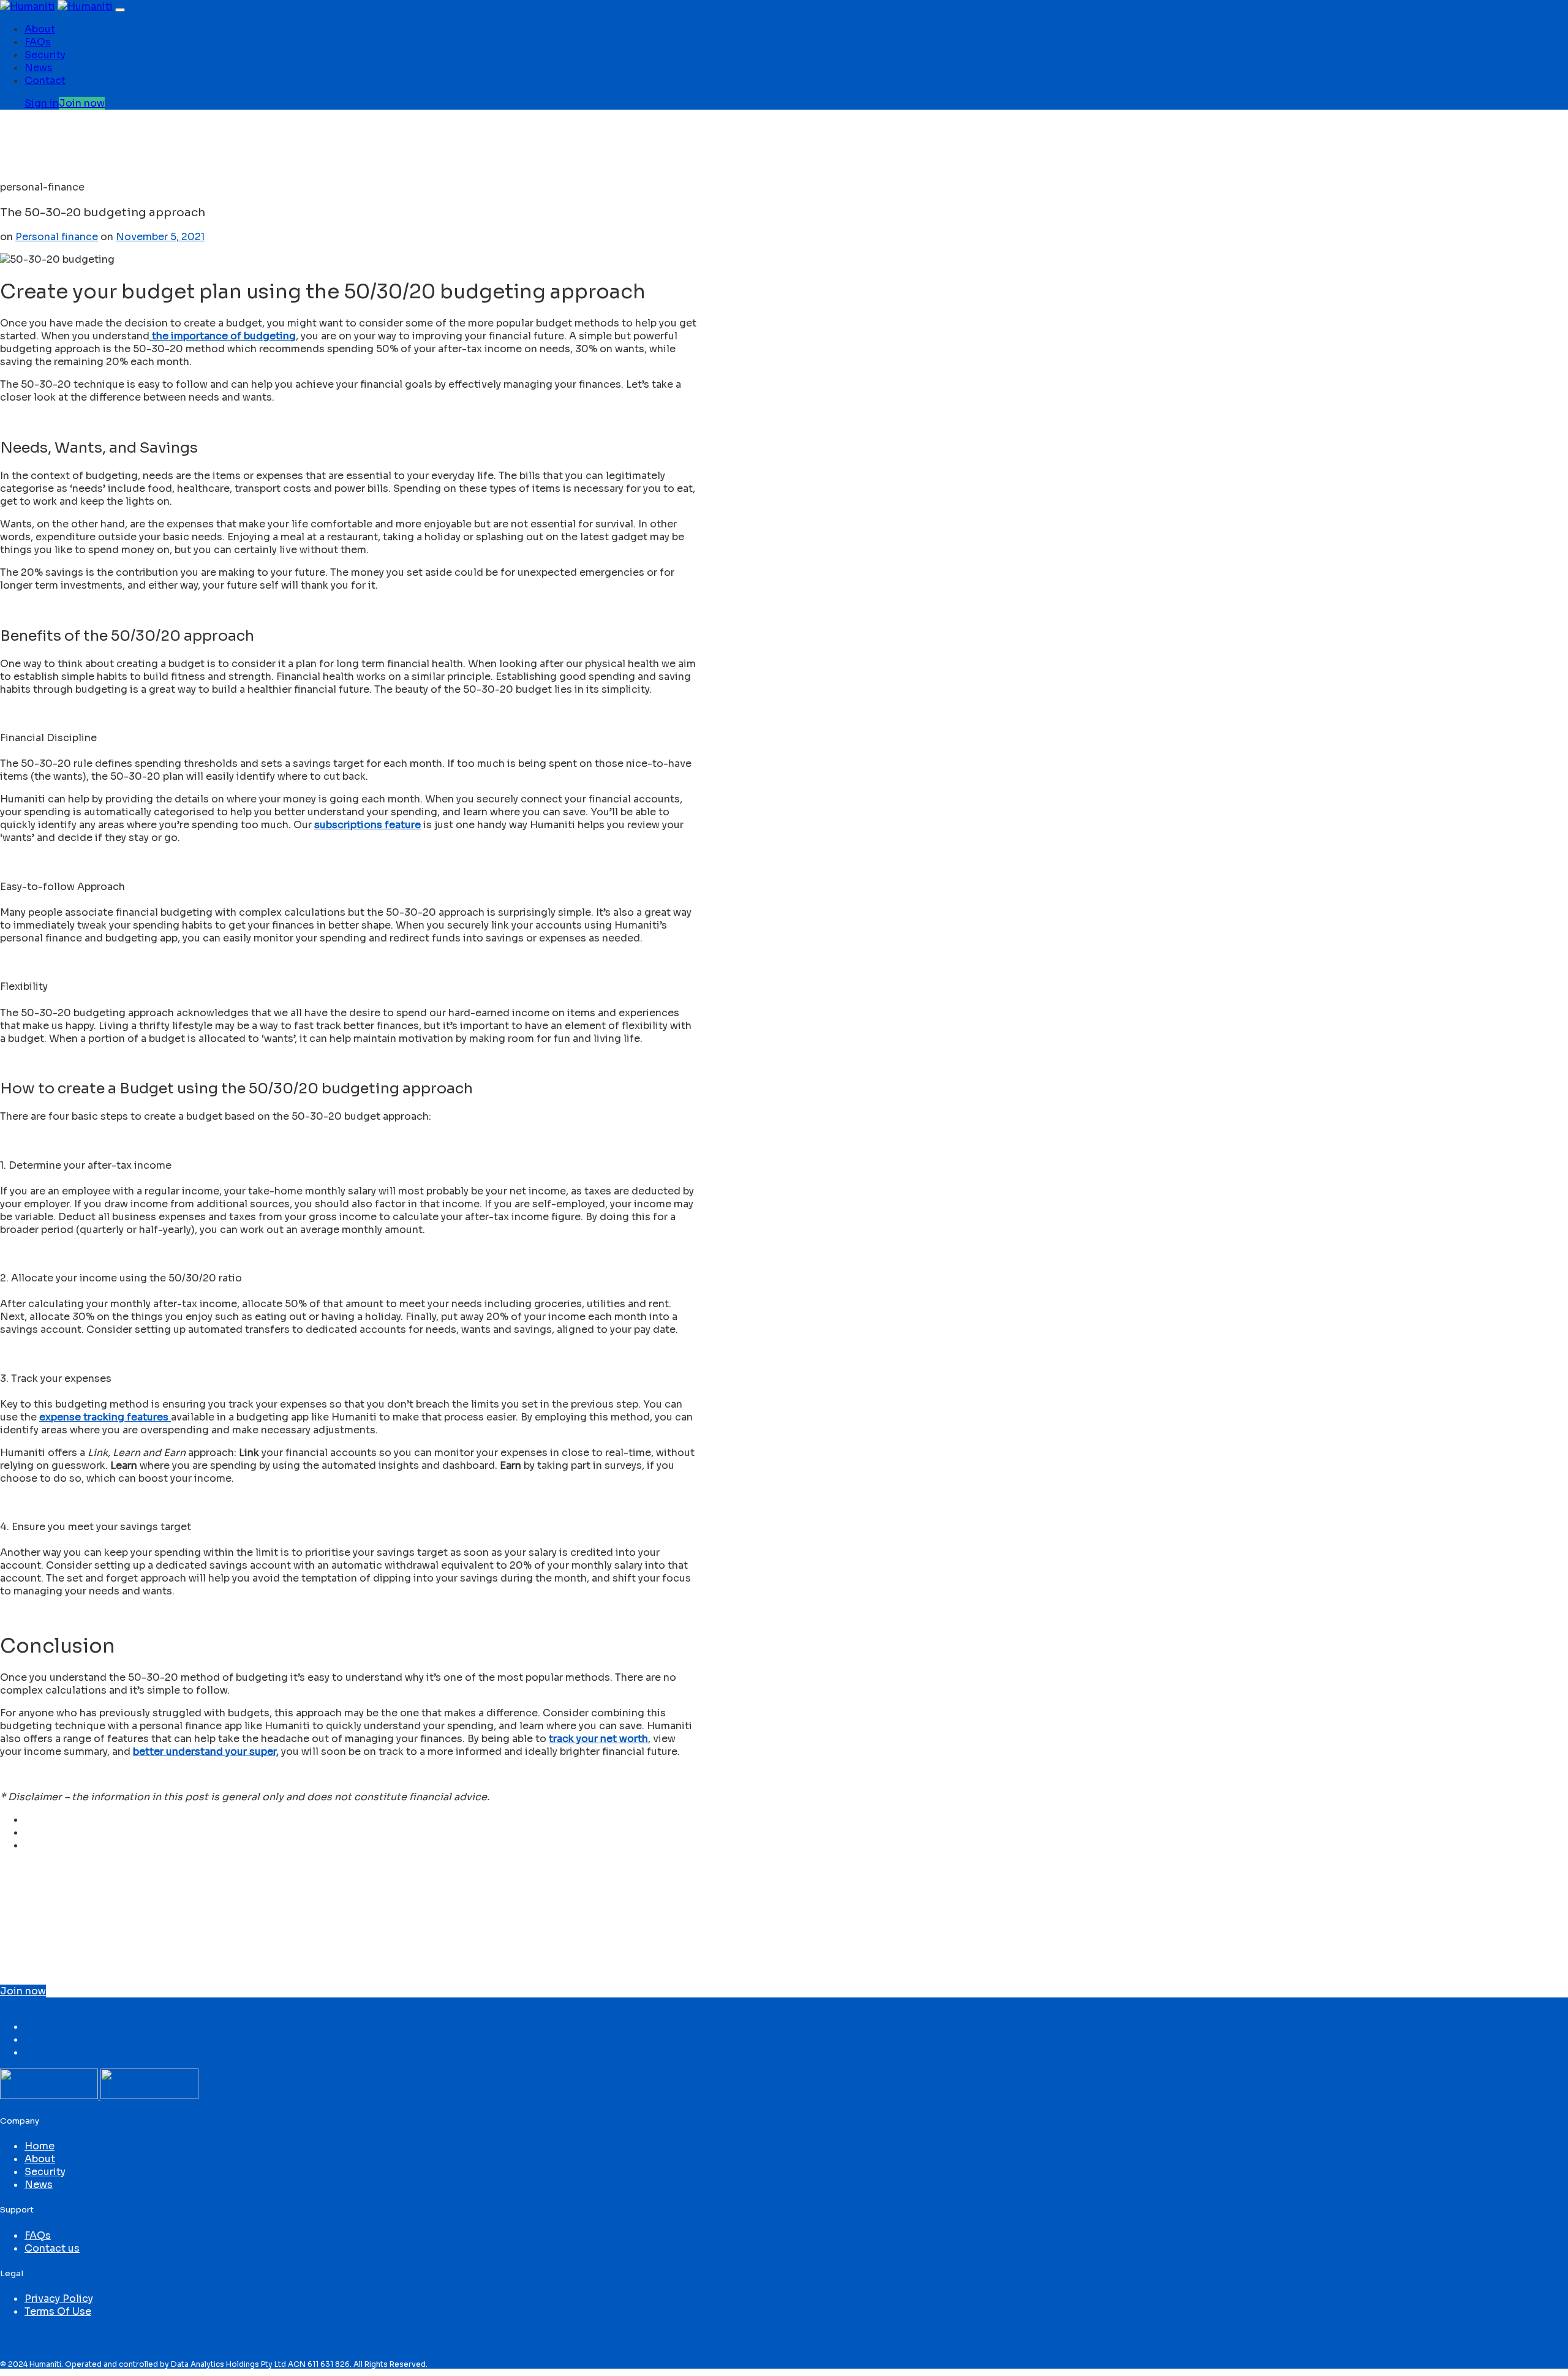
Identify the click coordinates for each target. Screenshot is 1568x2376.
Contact (45, 81)
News (39, 68)
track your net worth (598, 1739)
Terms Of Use (58, 2311)
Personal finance (57, 237)
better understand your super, (206, 1752)
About (40, 29)
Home (40, 2146)
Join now (23, 1991)
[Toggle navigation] (120, 10)
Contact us (52, 2248)
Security (45, 55)
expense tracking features (105, 1417)
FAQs (38, 42)
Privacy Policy (59, 2299)
